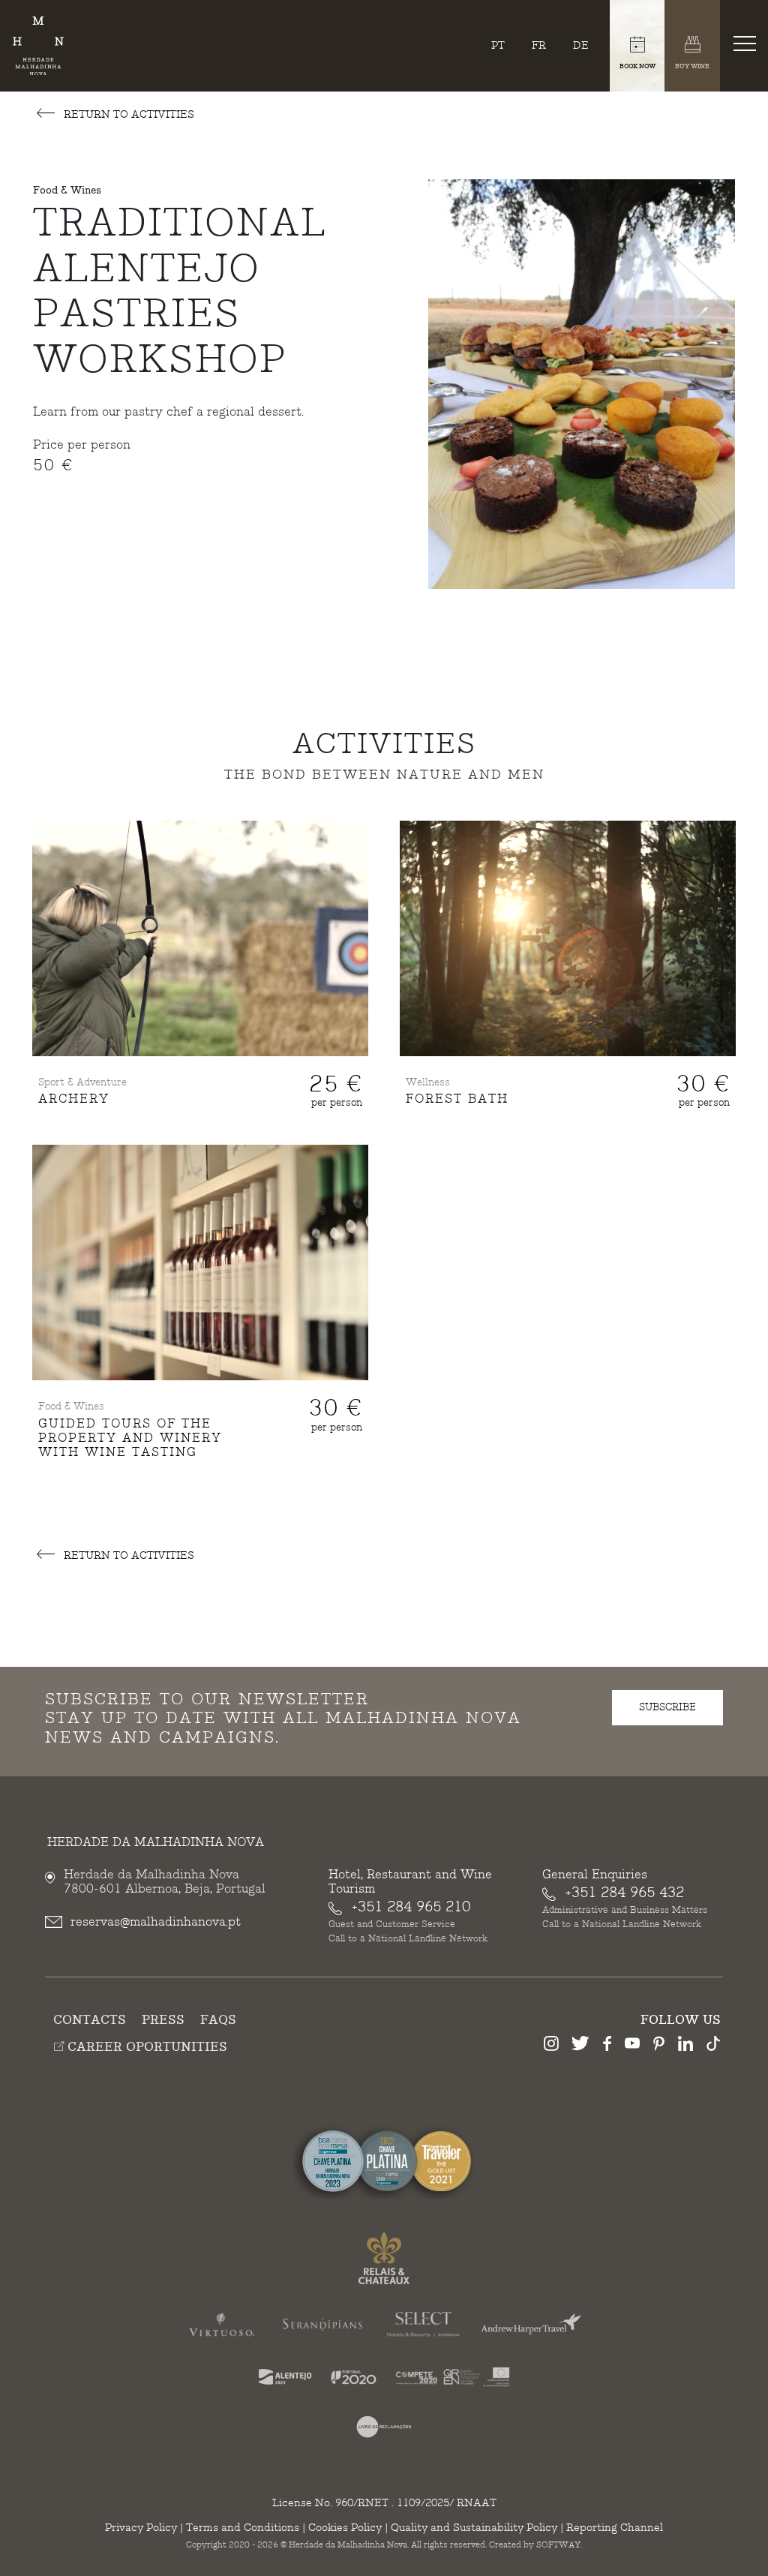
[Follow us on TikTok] (713, 2046)
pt (498, 45)
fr (539, 45)
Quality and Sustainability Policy (474, 2528)
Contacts (90, 2021)
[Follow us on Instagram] (551, 2046)
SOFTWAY (558, 2545)
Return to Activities (127, 114)
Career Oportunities (145, 2047)
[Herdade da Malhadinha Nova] (38, 46)
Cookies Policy (345, 2528)
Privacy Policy (141, 2528)
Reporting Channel (615, 2528)
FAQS (218, 2021)
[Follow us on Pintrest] (659, 2046)
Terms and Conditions (243, 2528)
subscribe (667, 1707)
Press (163, 2021)
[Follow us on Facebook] (607, 2046)
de (581, 45)
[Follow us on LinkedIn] (685, 2046)
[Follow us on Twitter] (580, 2046)
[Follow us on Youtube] (632, 2046)
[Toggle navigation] (748, 43)
